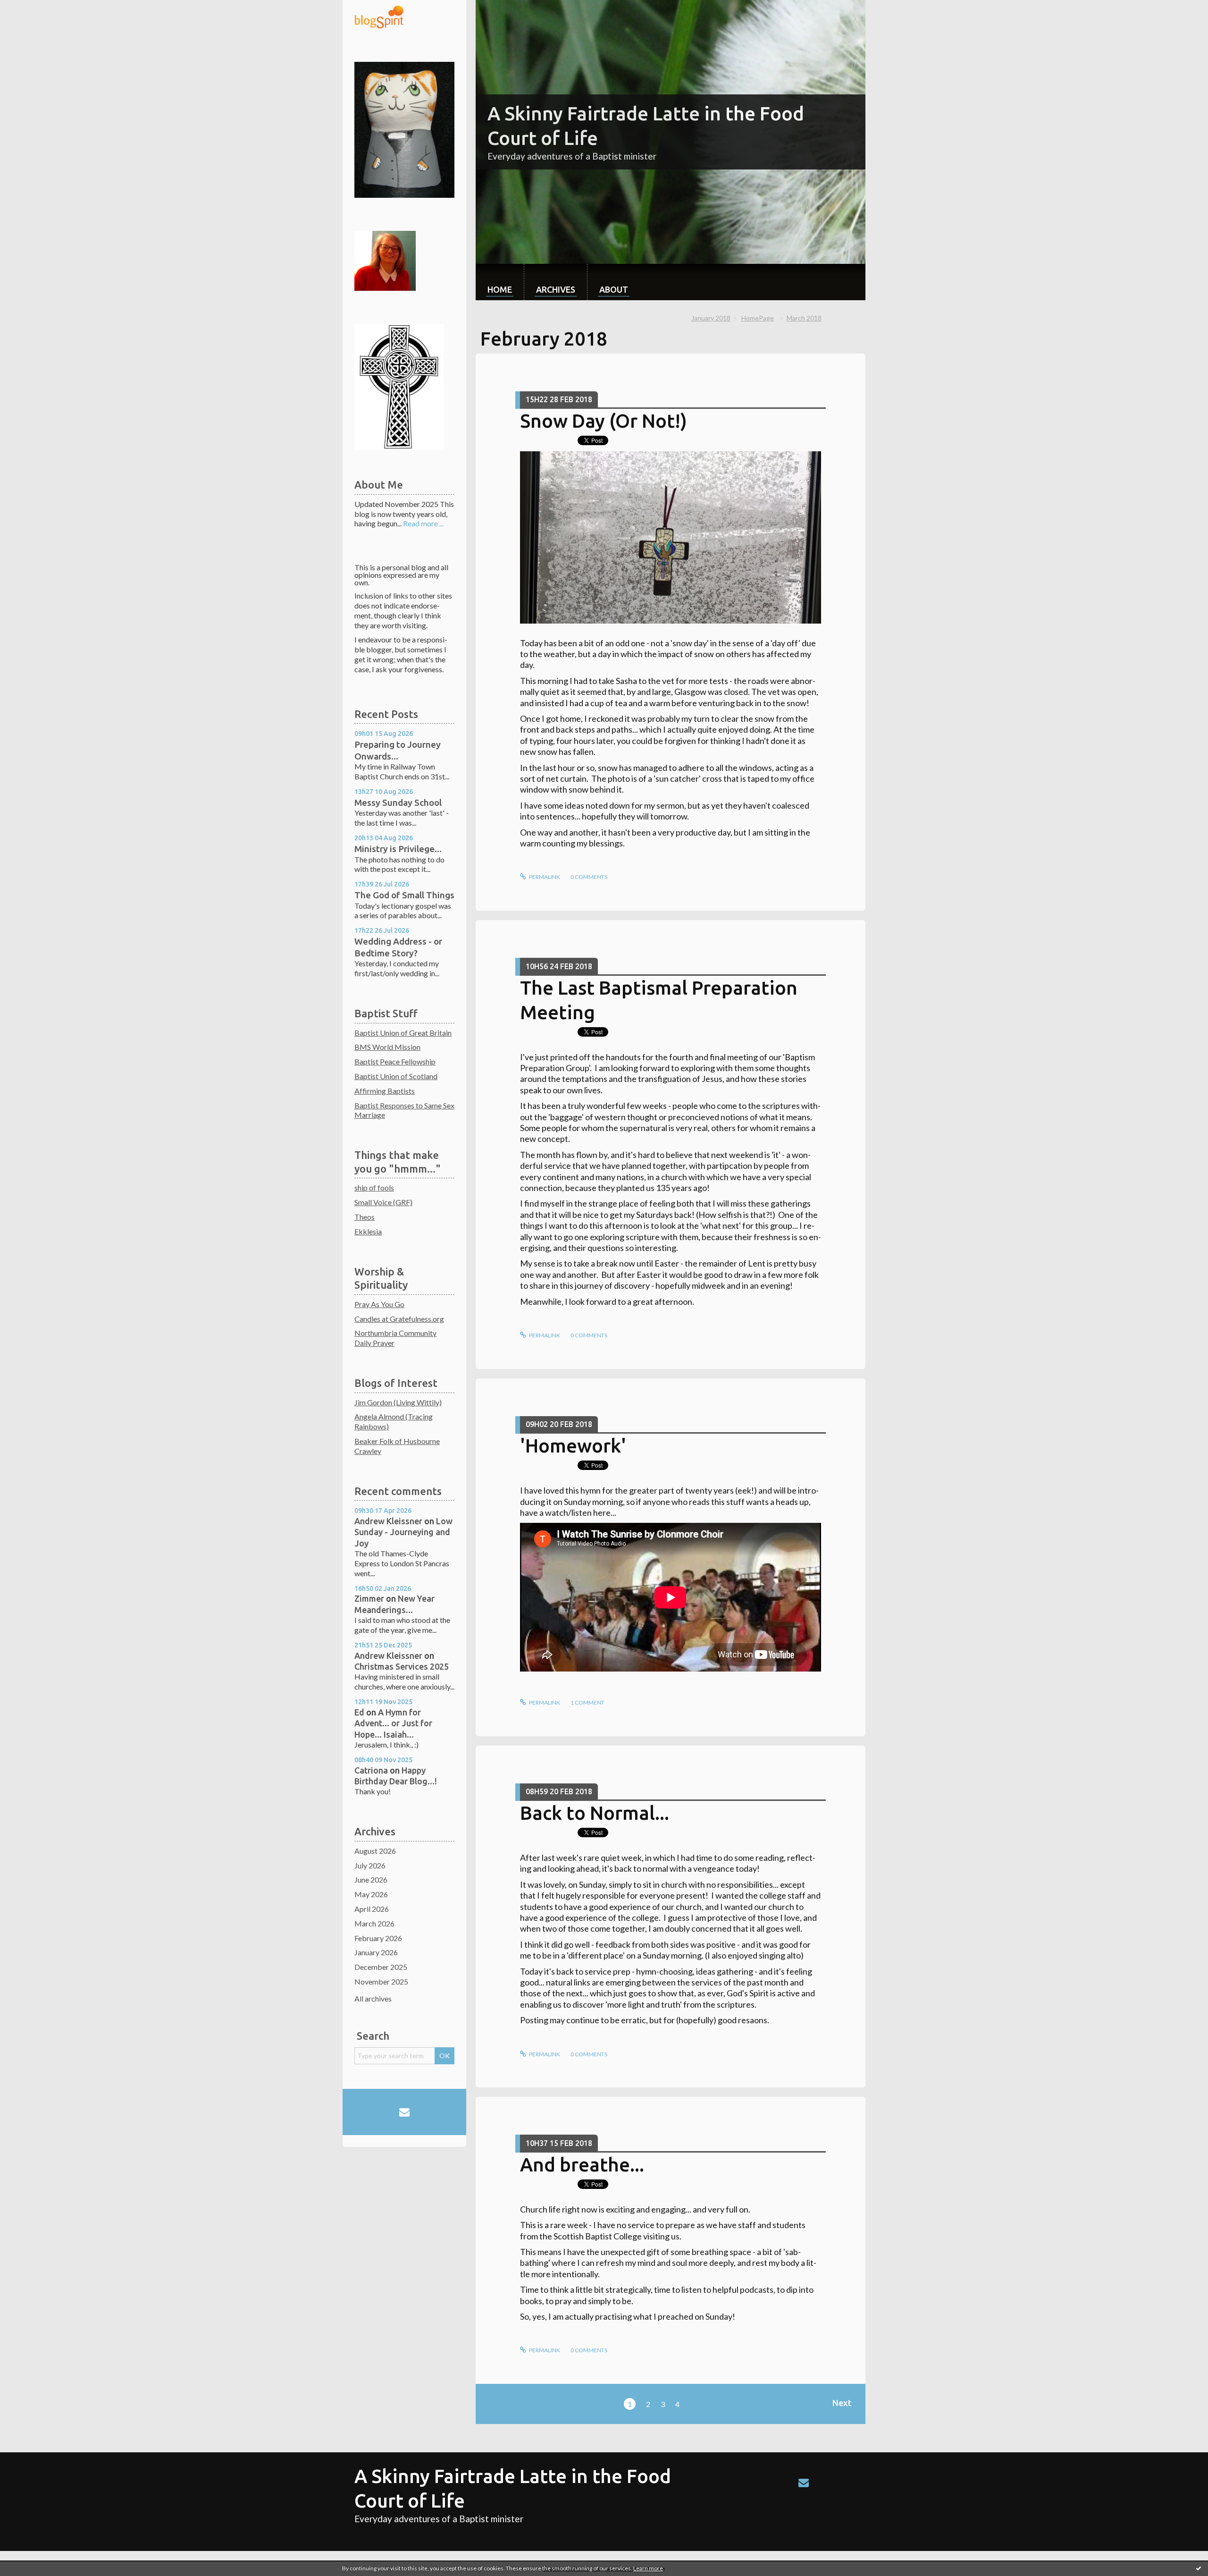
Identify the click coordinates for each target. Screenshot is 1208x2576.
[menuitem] (500, 282)
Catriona (371, 1770)
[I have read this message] (1199, 2568)
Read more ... (423, 523)
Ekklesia (368, 1231)
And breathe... (582, 2165)
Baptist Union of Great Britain (403, 1033)
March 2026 (374, 1923)
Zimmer (369, 1598)
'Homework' (573, 1446)
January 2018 (711, 318)
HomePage (758, 318)
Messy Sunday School (398, 802)
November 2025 (381, 1981)
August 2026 (375, 1851)
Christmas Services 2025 (402, 1666)
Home (500, 289)
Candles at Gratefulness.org (399, 1319)
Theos (365, 1217)
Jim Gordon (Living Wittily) (398, 1402)
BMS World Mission (387, 1047)
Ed (359, 1712)
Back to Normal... (595, 1813)
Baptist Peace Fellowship (395, 1061)
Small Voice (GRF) (383, 1202)
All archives (373, 1998)
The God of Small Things (404, 895)
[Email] (404, 2112)
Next (842, 2403)
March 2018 (804, 318)
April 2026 (372, 1909)
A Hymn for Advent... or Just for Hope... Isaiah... (393, 1723)
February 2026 (378, 1938)
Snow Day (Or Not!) (604, 421)
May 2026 (371, 1894)
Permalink (544, 877)
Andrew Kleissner (388, 1521)
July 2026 (370, 1865)
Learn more (648, 2568)
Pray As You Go (379, 1304)
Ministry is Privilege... (398, 849)
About (614, 289)
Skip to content (29, 8)
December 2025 (381, 1967)
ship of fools (374, 1187)
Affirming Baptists (385, 1091)
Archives (556, 289)
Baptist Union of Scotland (396, 1076)
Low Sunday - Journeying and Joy (403, 1532)
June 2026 (371, 1879)
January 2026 (376, 1952)
